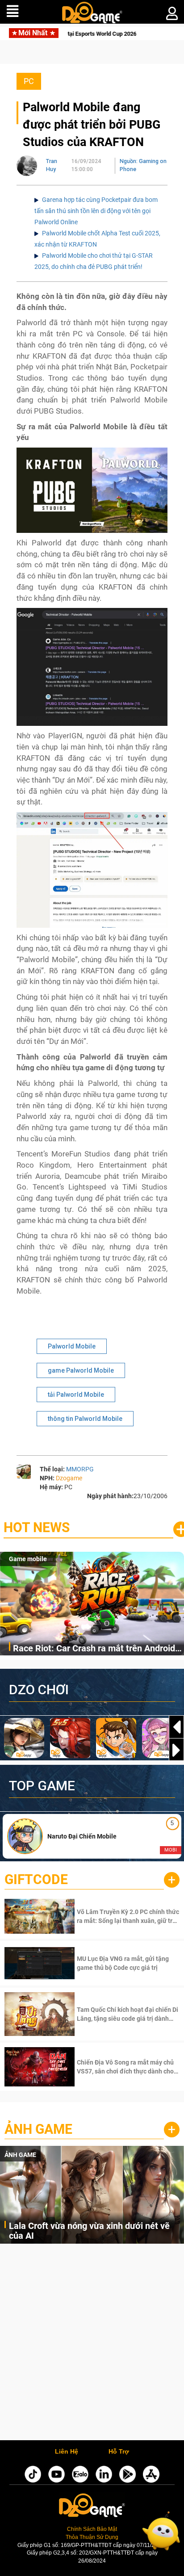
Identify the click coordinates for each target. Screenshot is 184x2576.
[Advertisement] (92, 2344)
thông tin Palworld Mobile (85, 1419)
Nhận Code (127, 1916)
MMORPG (80, 1469)
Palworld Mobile (72, 1346)
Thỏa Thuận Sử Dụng (92, 2537)
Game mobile (28, 1559)
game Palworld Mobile (81, 1370)
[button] (176, 1750)
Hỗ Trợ (119, 2452)
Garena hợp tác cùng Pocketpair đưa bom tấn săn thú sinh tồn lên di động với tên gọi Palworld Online (96, 211)
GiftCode (36, 1879)
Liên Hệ (67, 2452)
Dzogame (69, 1478)
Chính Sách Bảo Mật (92, 2529)
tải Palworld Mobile (76, 1395)
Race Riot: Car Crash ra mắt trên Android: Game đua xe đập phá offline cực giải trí (95, 1649)
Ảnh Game (38, 2129)
